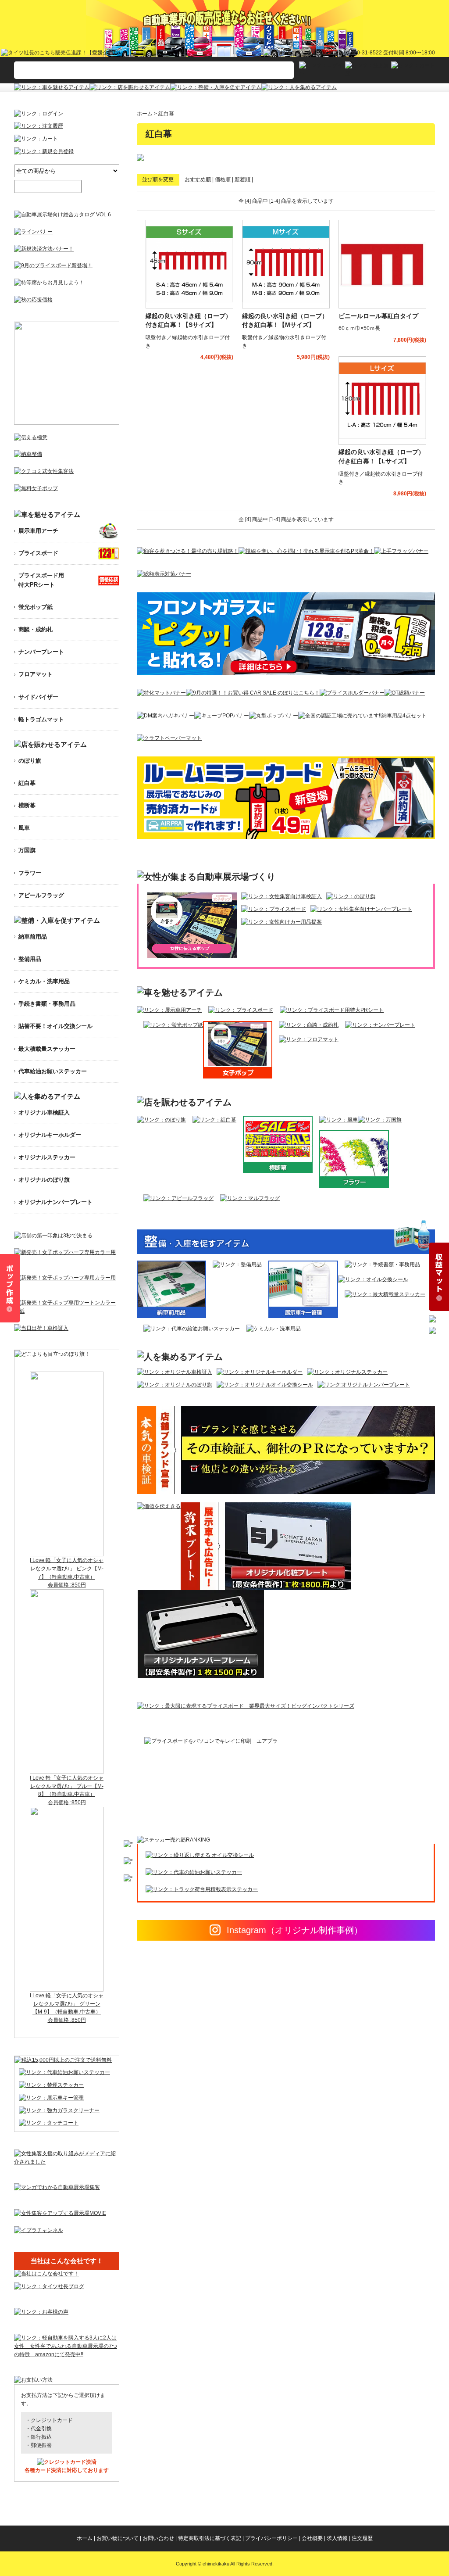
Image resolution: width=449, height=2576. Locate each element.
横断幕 (27, 805)
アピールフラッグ (41, 895)
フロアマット (36, 674)
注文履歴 (362, 2538)
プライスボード (38, 553)
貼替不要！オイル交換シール (55, 1026)
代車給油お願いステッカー (53, 1071)
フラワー (30, 873)
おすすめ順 (198, 179)
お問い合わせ (158, 2538)
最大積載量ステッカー (47, 1049)
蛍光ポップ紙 (36, 607)
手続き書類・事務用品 (47, 1004)
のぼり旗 (30, 761)
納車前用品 (33, 937)
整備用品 (30, 959)
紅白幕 (166, 114)
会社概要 (312, 2538)
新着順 (242, 179)
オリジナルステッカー (47, 1157)
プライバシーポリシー (271, 2538)
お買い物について (118, 2538)
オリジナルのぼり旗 (44, 1180)
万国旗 (27, 850)
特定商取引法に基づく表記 (210, 2538)
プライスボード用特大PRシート (41, 580)
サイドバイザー (38, 697)
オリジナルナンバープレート (55, 1202)
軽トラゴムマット (41, 719)
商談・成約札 (36, 629)
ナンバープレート (41, 652)
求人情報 (337, 2538)
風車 (24, 828)
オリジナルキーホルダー (50, 1135)
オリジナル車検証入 (44, 1112)
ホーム (145, 114)
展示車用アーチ (38, 531)
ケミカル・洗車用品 (44, 981)
